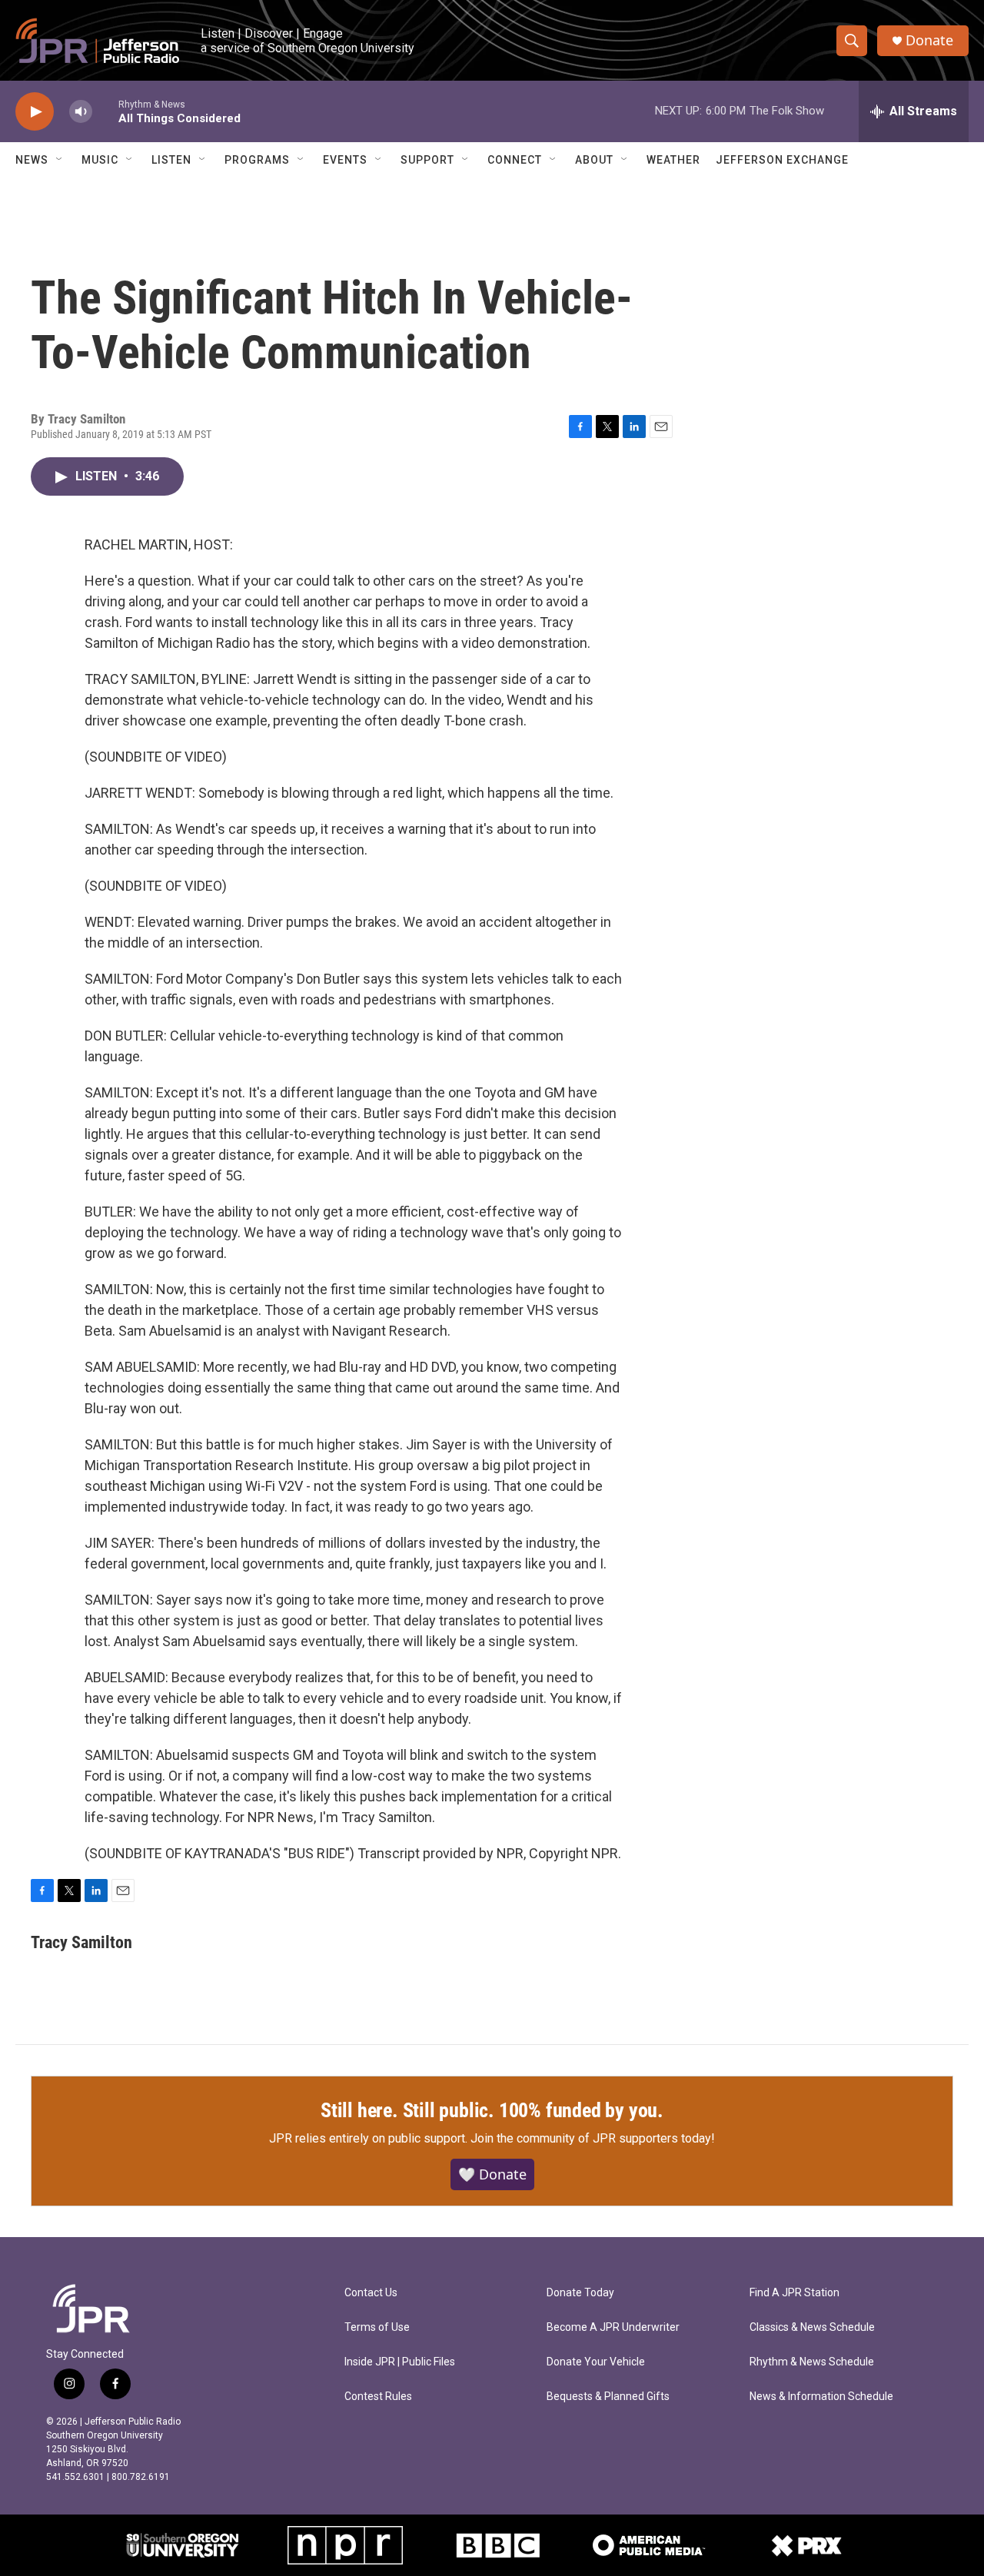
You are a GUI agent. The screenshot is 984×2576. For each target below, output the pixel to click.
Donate (929, 40)
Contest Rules (378, 2397)
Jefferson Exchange (782, 160)
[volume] (81, 112)
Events (345, 160)
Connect (515, 160)
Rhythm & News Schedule (812, 2362)
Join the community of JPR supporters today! (593, 2138)
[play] (35, 112)
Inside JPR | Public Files (400, 2362)
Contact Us (371, 2293)
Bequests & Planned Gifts (608, 2397)
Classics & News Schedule (812, 2327)
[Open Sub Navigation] (60, 160)
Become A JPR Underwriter (613, 2327)
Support (427, 160)
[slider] (105, 111)
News (32, 160)
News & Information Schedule (821, 2397)
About (594, 160)
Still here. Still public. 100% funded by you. (492, 2110)
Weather (673, 160)
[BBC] (498, 2545)
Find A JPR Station (795, 2293)
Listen (171, 160)
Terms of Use (377, 2327)
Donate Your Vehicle (596, 2362)
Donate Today (580, 2293)
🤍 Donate (492, 2174)
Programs (257, 160)
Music (100, 160)
